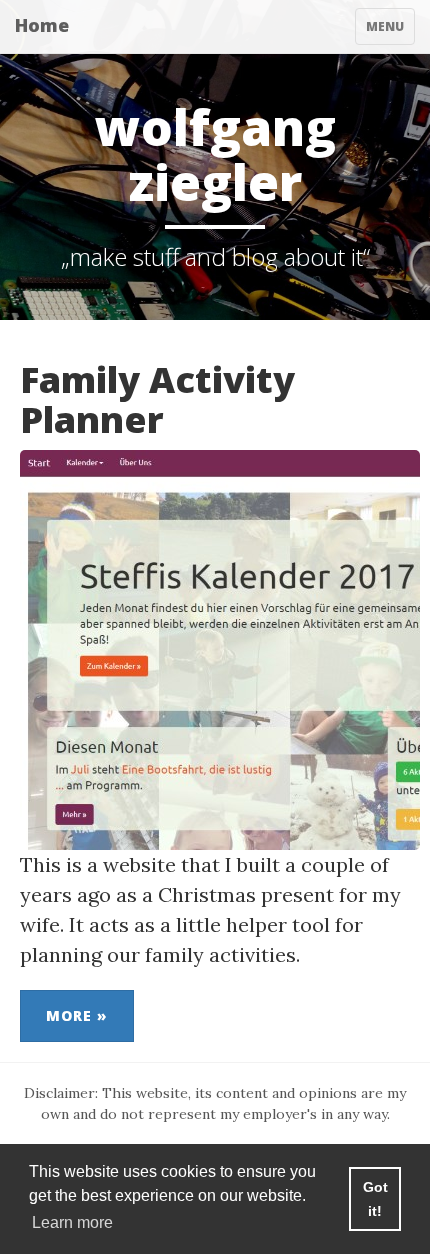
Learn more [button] (72, 1222)
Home (42, 25)
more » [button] (77, 1015)
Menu (390, 31)
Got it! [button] (375, 1199)
